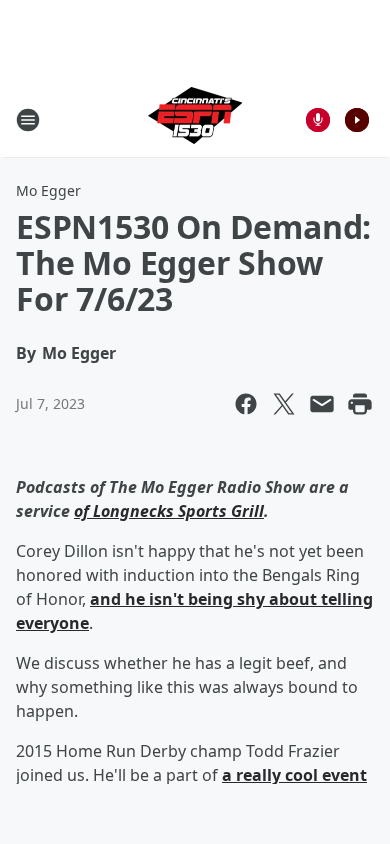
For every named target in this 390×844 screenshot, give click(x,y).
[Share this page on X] (284, 404)
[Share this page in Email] (322, 404)
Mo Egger (48, 190)
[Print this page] (360, 404)
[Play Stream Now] (357, 120)
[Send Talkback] (318, 120)
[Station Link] (195, 119)
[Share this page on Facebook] (246, 404)
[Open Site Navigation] (28, 120)
